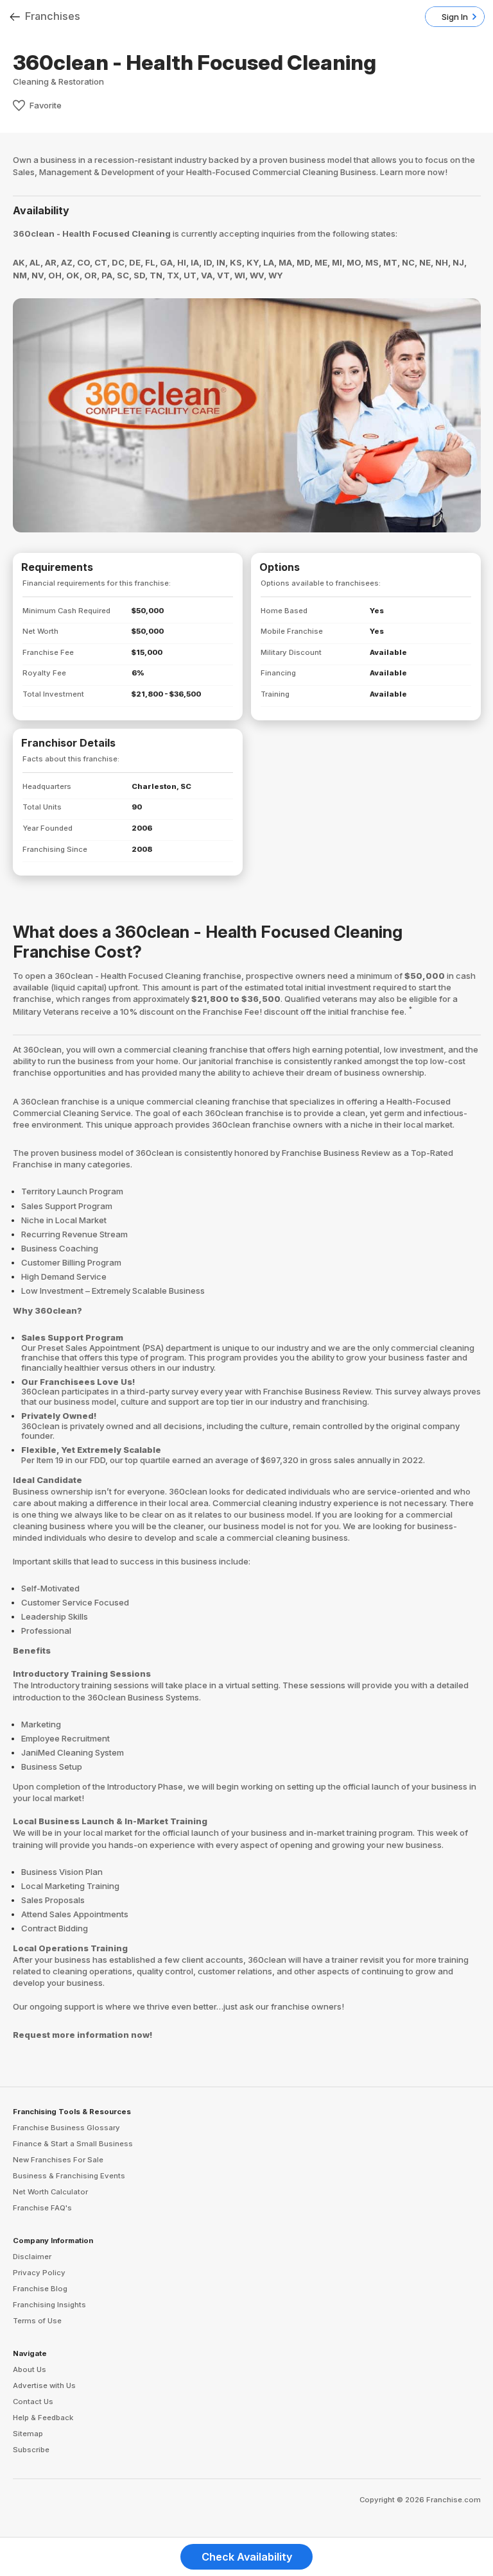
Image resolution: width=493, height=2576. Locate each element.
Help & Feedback (43, 2418)
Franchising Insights (49, 2305)
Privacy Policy (39, 2273)
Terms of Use (37, 2321)
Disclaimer (32, 2257)
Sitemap (28, 2434)
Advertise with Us (44, 2385)
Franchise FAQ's (42, 2208)
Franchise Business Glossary (66, 2128)
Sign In (455, 17)
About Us (30, 2369)
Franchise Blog (40, 2289)
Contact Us (33, 2402)
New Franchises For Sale (58, 2160)
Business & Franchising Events (69, 2176)
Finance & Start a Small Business (73, 2144)
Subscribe (31, 2450)
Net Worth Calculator (50, 2192)
